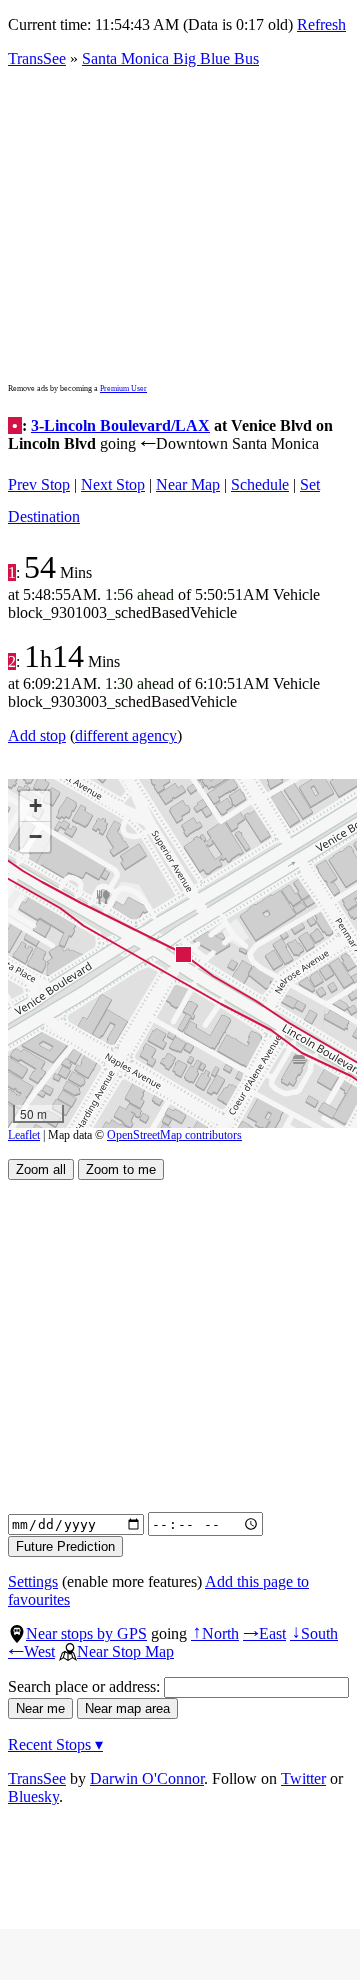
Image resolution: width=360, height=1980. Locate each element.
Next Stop (113, 484)
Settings (33, 1581)
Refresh (321, 24)
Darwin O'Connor (147, 1778)
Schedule (260, 484)
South (314, 1633)
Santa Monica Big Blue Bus (170, 58)
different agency (126, 735)
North (215, 1633)
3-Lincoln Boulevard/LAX (120, 425)
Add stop (37, 735)
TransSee (37, 58)
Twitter (303, 1778)
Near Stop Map (125, 1651)
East (264, 1633)
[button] (182, 953)
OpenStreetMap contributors (174, 1135)
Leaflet (24, 1135)
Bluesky (33, 1796)
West (31, 1651)
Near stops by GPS (86, 1633)
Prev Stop (39, 484)
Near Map (188, 484)
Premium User (123, 388)
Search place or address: (86, 1686)
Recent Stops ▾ (55, 1744)
